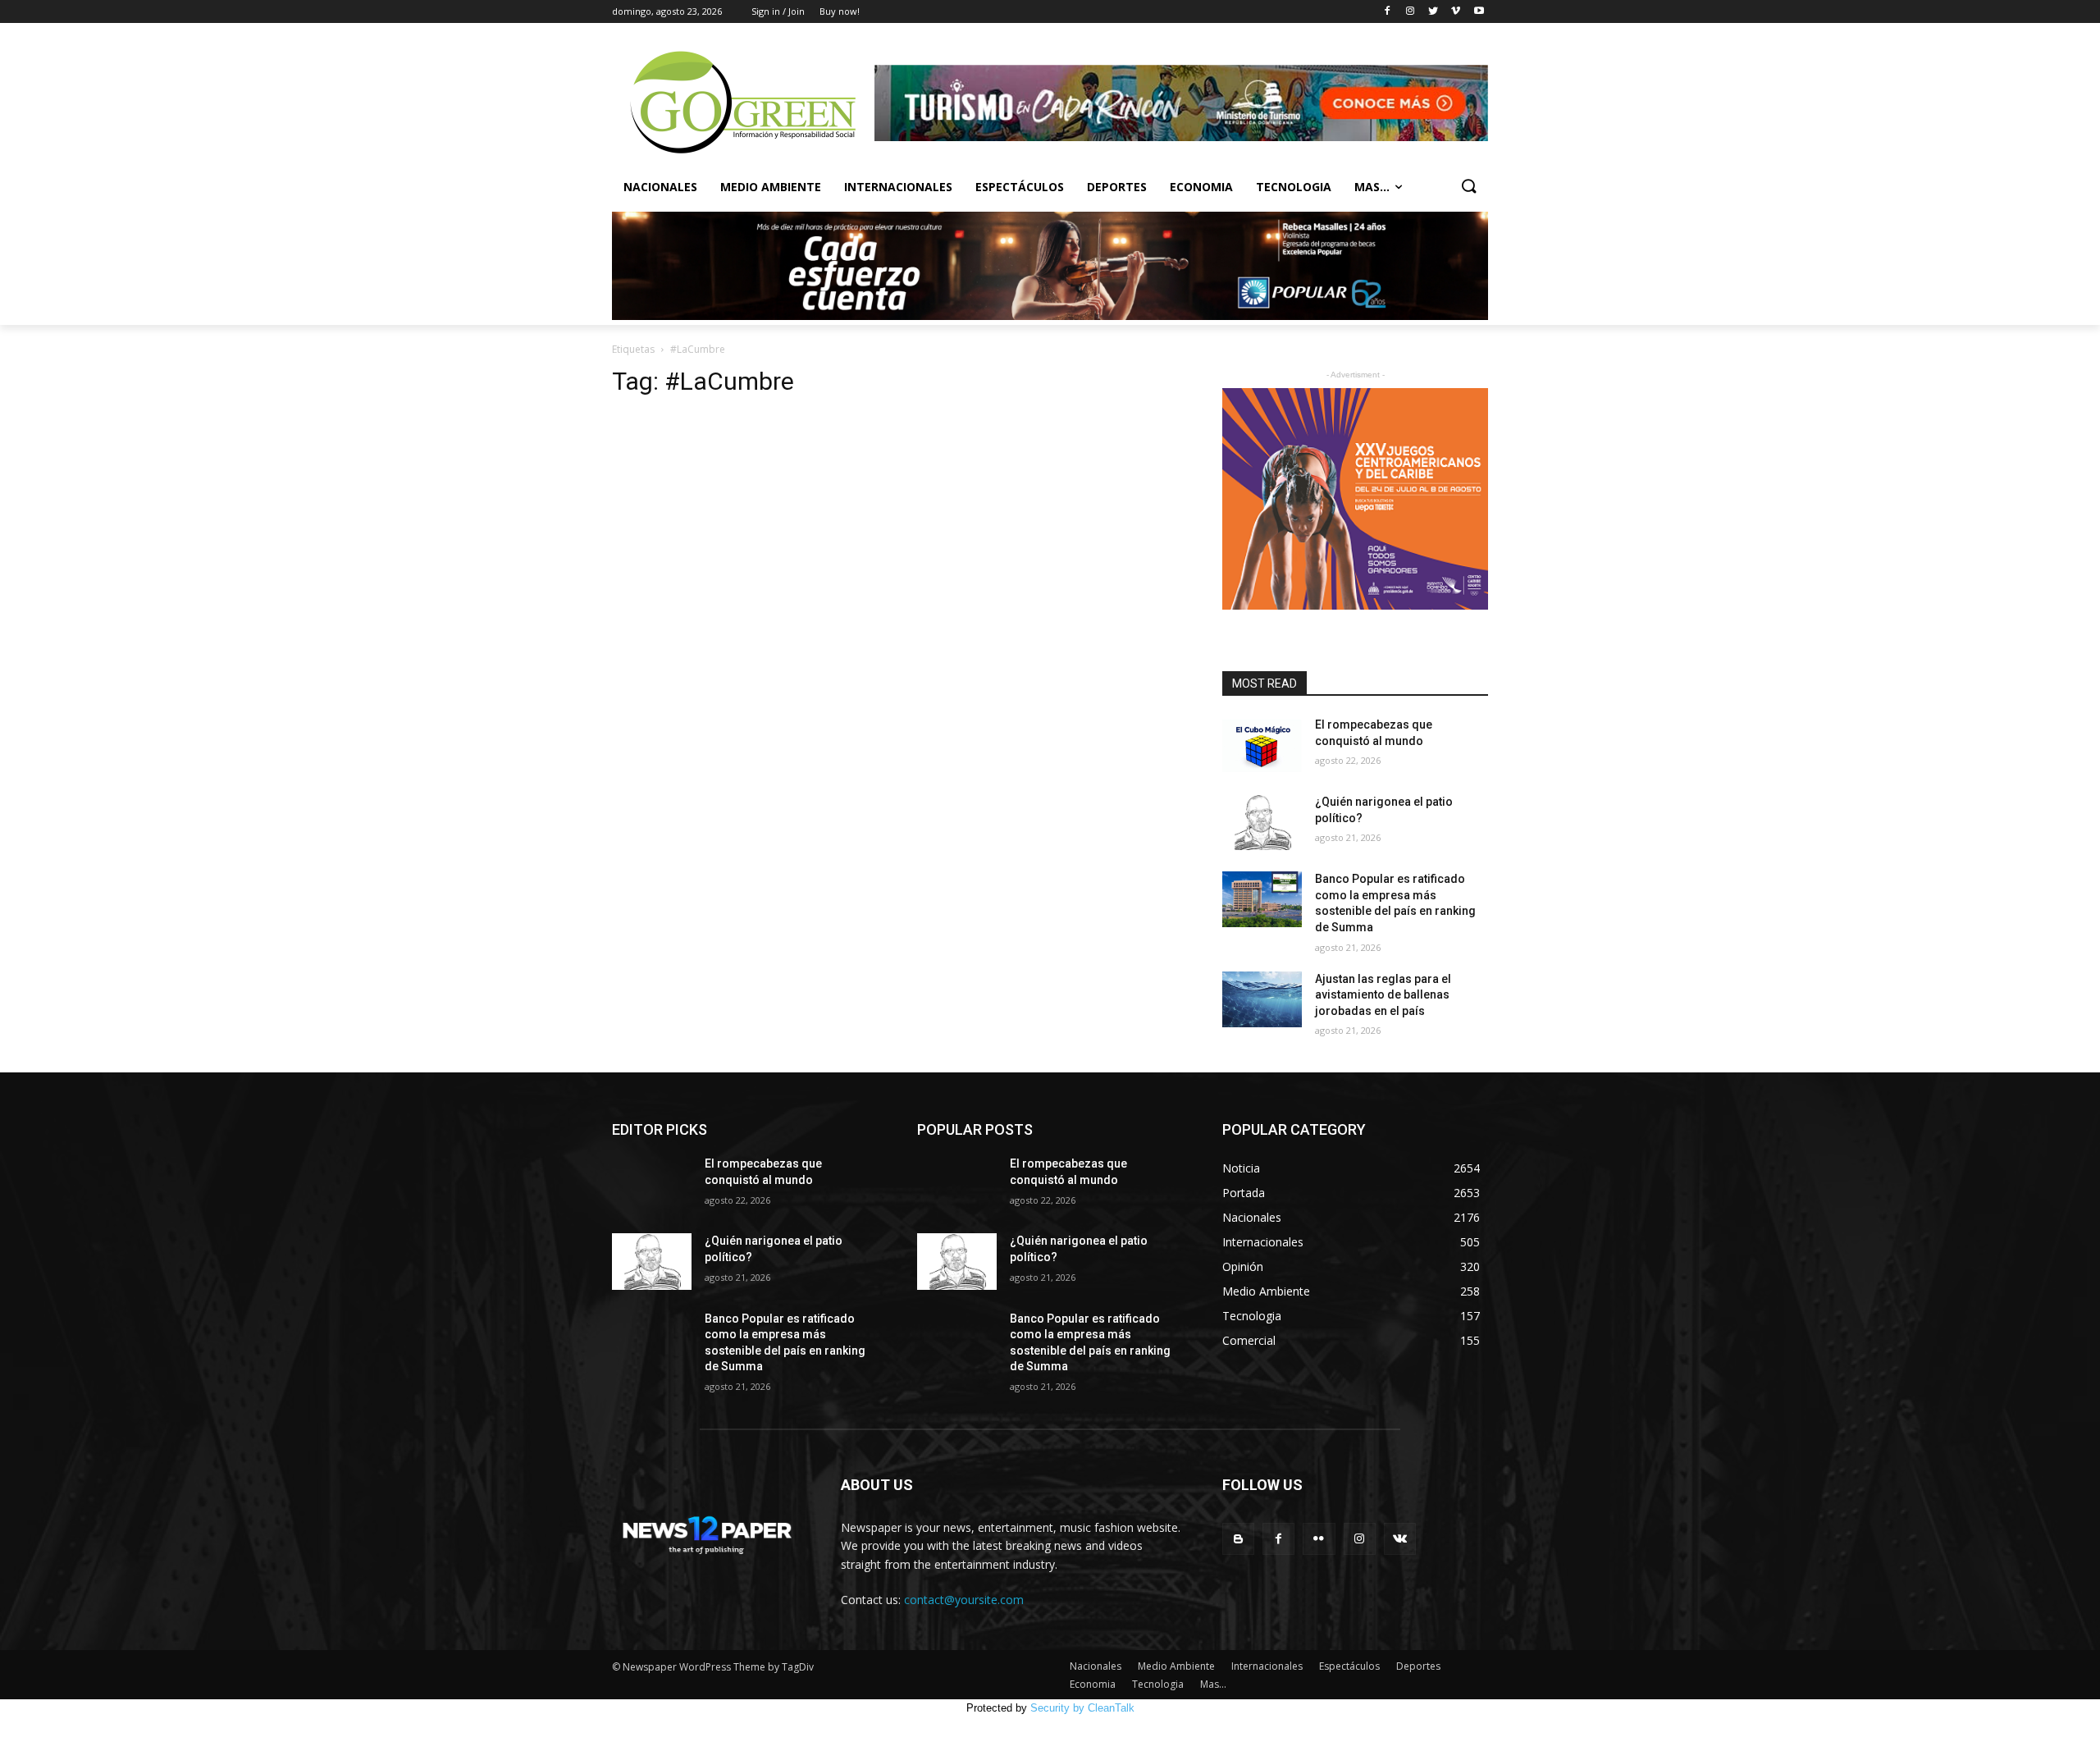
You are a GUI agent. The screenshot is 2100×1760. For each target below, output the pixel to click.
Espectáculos (1020, 187)
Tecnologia (1294, 187)
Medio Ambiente (771, 187)
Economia (1201, 187)
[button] (1468, 187)
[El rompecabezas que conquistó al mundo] (1262, 745)
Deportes (1117, 187)
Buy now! (840, 11)
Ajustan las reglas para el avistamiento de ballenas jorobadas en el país (1383, 995)
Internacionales (898, 187)
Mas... (1372, 187)
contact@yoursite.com (964, 1600)
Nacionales (660, 187)
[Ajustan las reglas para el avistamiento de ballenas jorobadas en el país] (1262, 999)
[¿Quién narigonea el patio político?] (1262, 822)
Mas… (1213, 1684)
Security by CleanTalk (1082, 1708)
